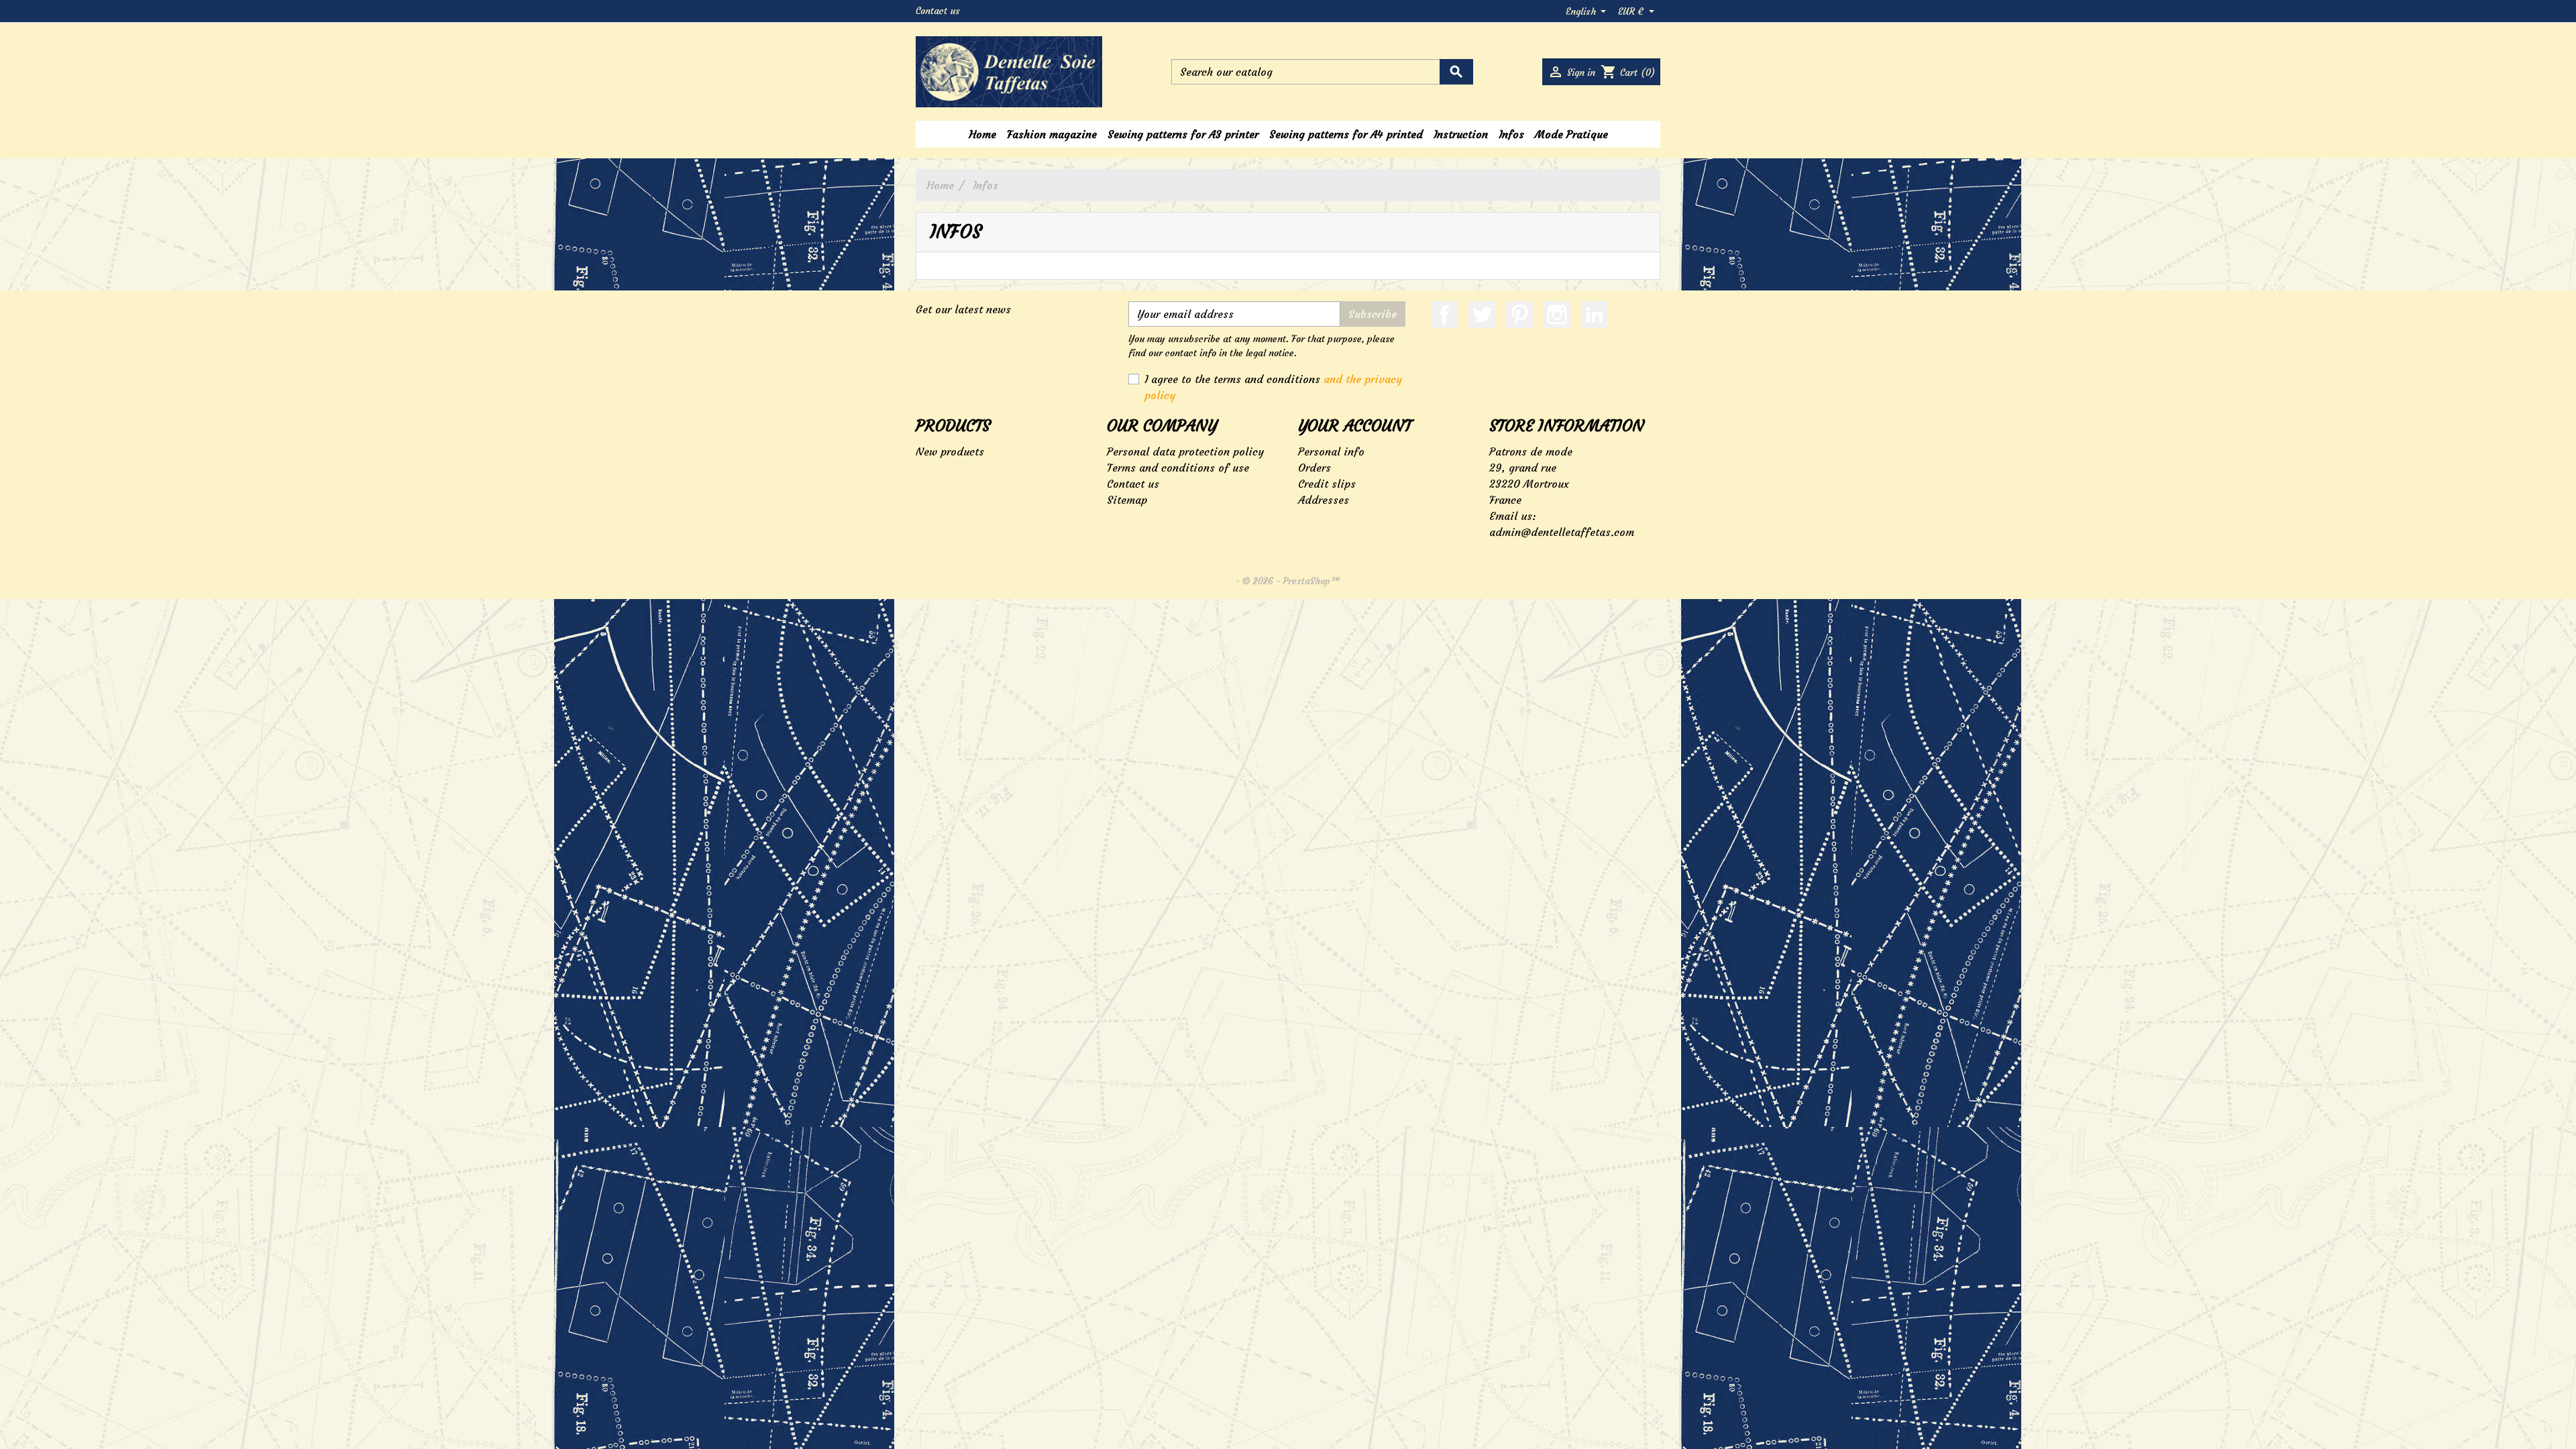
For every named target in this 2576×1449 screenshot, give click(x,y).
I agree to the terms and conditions (1273, 387)
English (1582, 11)
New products (950, 451)
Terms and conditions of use (1178, 468)
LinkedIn (1595, 315)
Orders (1314, 468)
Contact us (938, 11)
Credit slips (1327, 484)
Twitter (1482, 315)
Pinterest (1519, 315)
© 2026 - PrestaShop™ (1291, 581)
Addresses (1324, 500)
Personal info (1331, 451)
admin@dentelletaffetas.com (1562, 532)
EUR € (1632, 11)
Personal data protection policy (1185, 451)
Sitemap (1127, 500)
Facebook (1444, 315)
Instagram (1557, 315)
